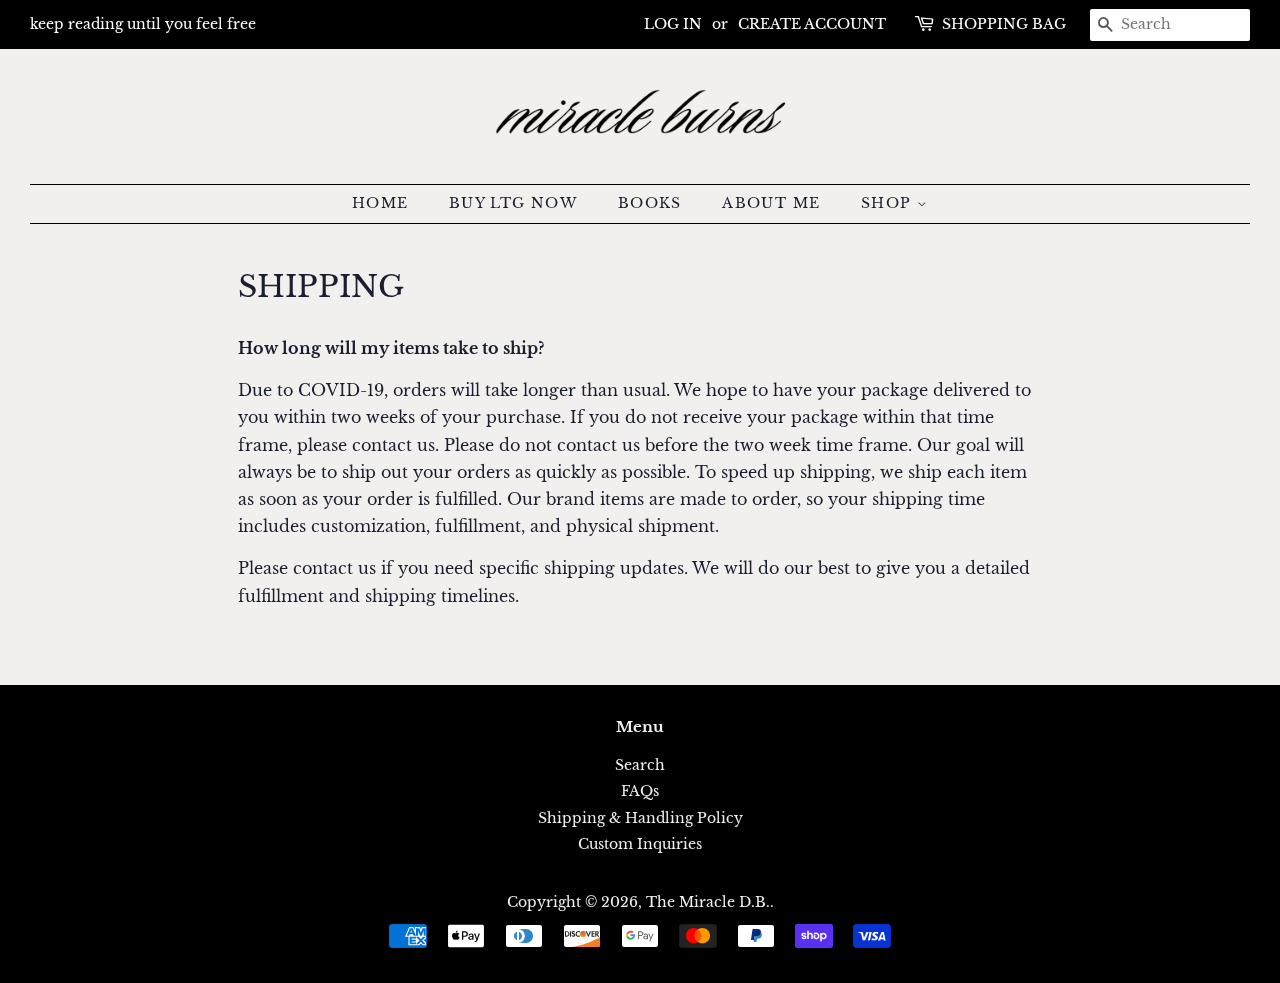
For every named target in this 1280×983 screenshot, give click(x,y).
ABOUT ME (771, 203)
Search (640, 765)
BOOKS (650, 203)
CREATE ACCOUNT (812, 24)
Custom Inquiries (640, 844)
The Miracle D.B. (708, 902)
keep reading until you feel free (143, 24)
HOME (380, 203)
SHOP (889, 203)
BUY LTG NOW (513, 203)
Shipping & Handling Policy (640, 818)
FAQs (640, 791)
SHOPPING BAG (1004, 24)
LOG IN (673, 24)
